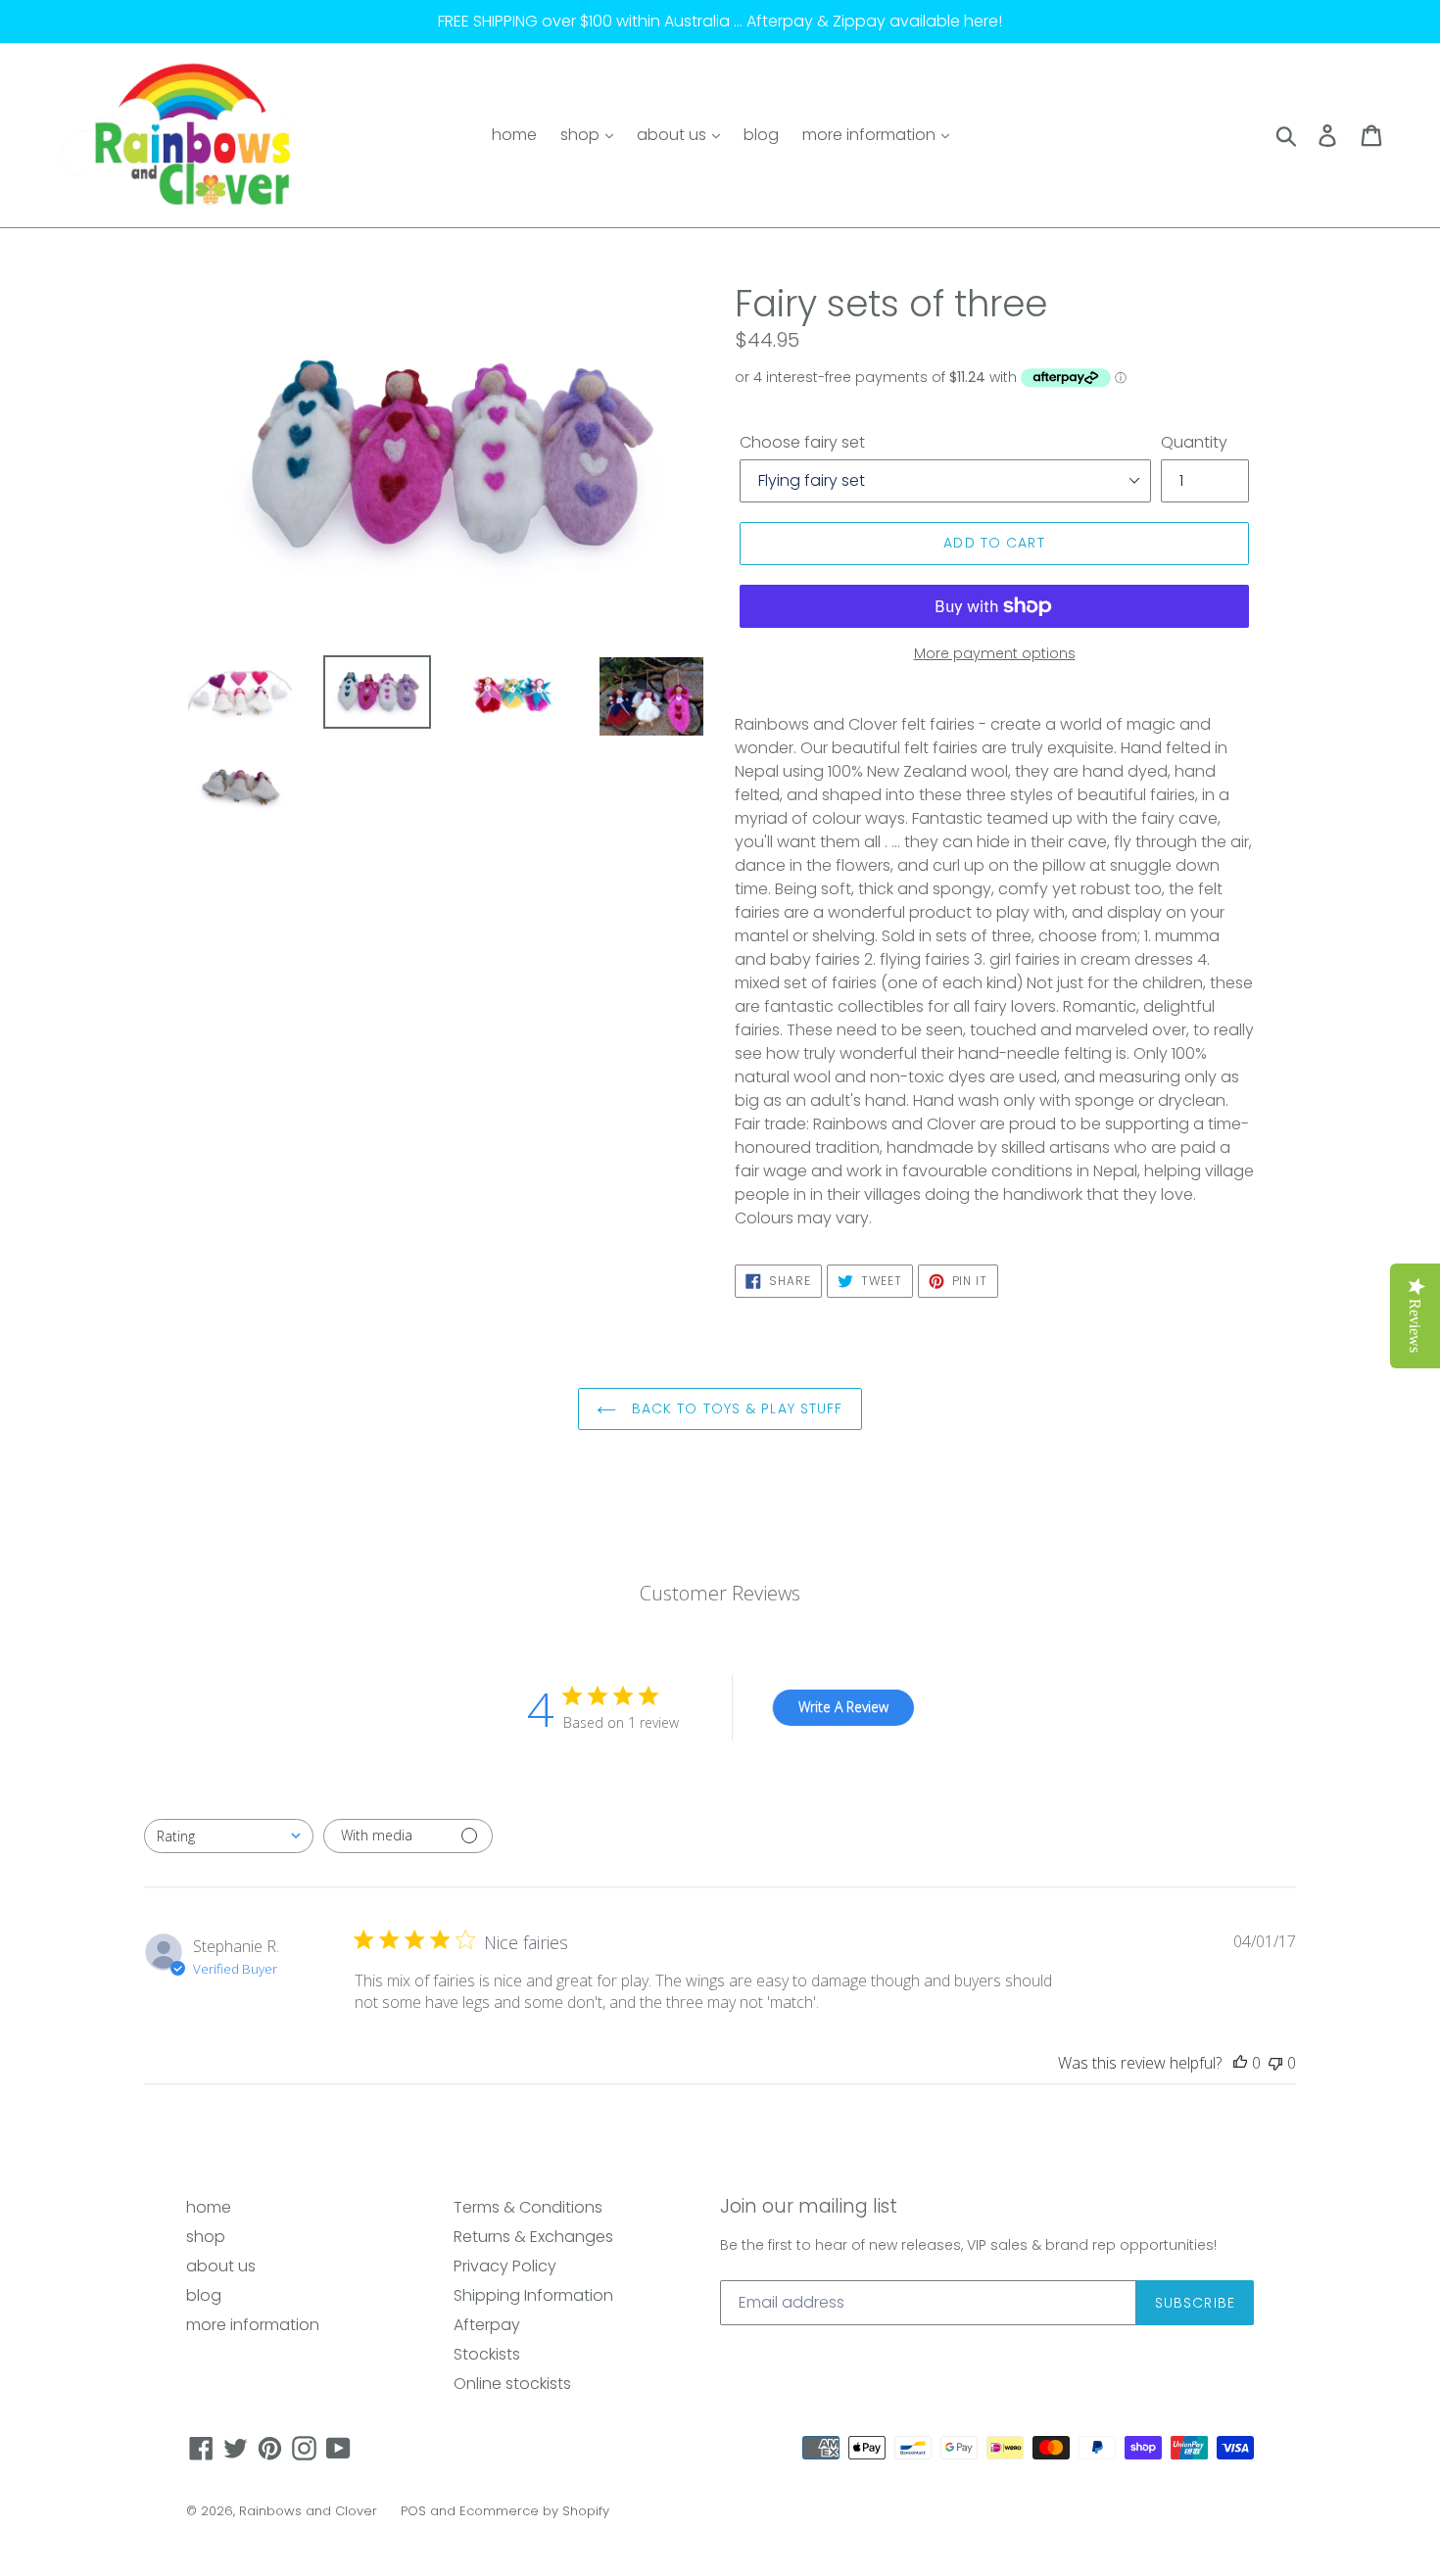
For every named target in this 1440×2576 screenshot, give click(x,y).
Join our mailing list (809, 2207)
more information (871, 135)
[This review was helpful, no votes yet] (1240, 2063)
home (514, 135)
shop (582, 135)
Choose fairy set (802, 442)
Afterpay (487, 2325)
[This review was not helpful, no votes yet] (1275, 2063)
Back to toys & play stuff (734, 1408)
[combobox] (229, 1836)
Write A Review (843, 1707)
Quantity (1194, 442)
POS (413, 2511)
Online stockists (512, 2384)
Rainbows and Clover (308, 2511)
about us (673, 135)
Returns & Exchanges (533, 2237)
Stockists (487, 2354)
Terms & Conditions (528, 2207)
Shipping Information (533, 2295)
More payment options (995, 653)
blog (761, 135)
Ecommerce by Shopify (534, 2511)
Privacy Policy (505, 2266)
